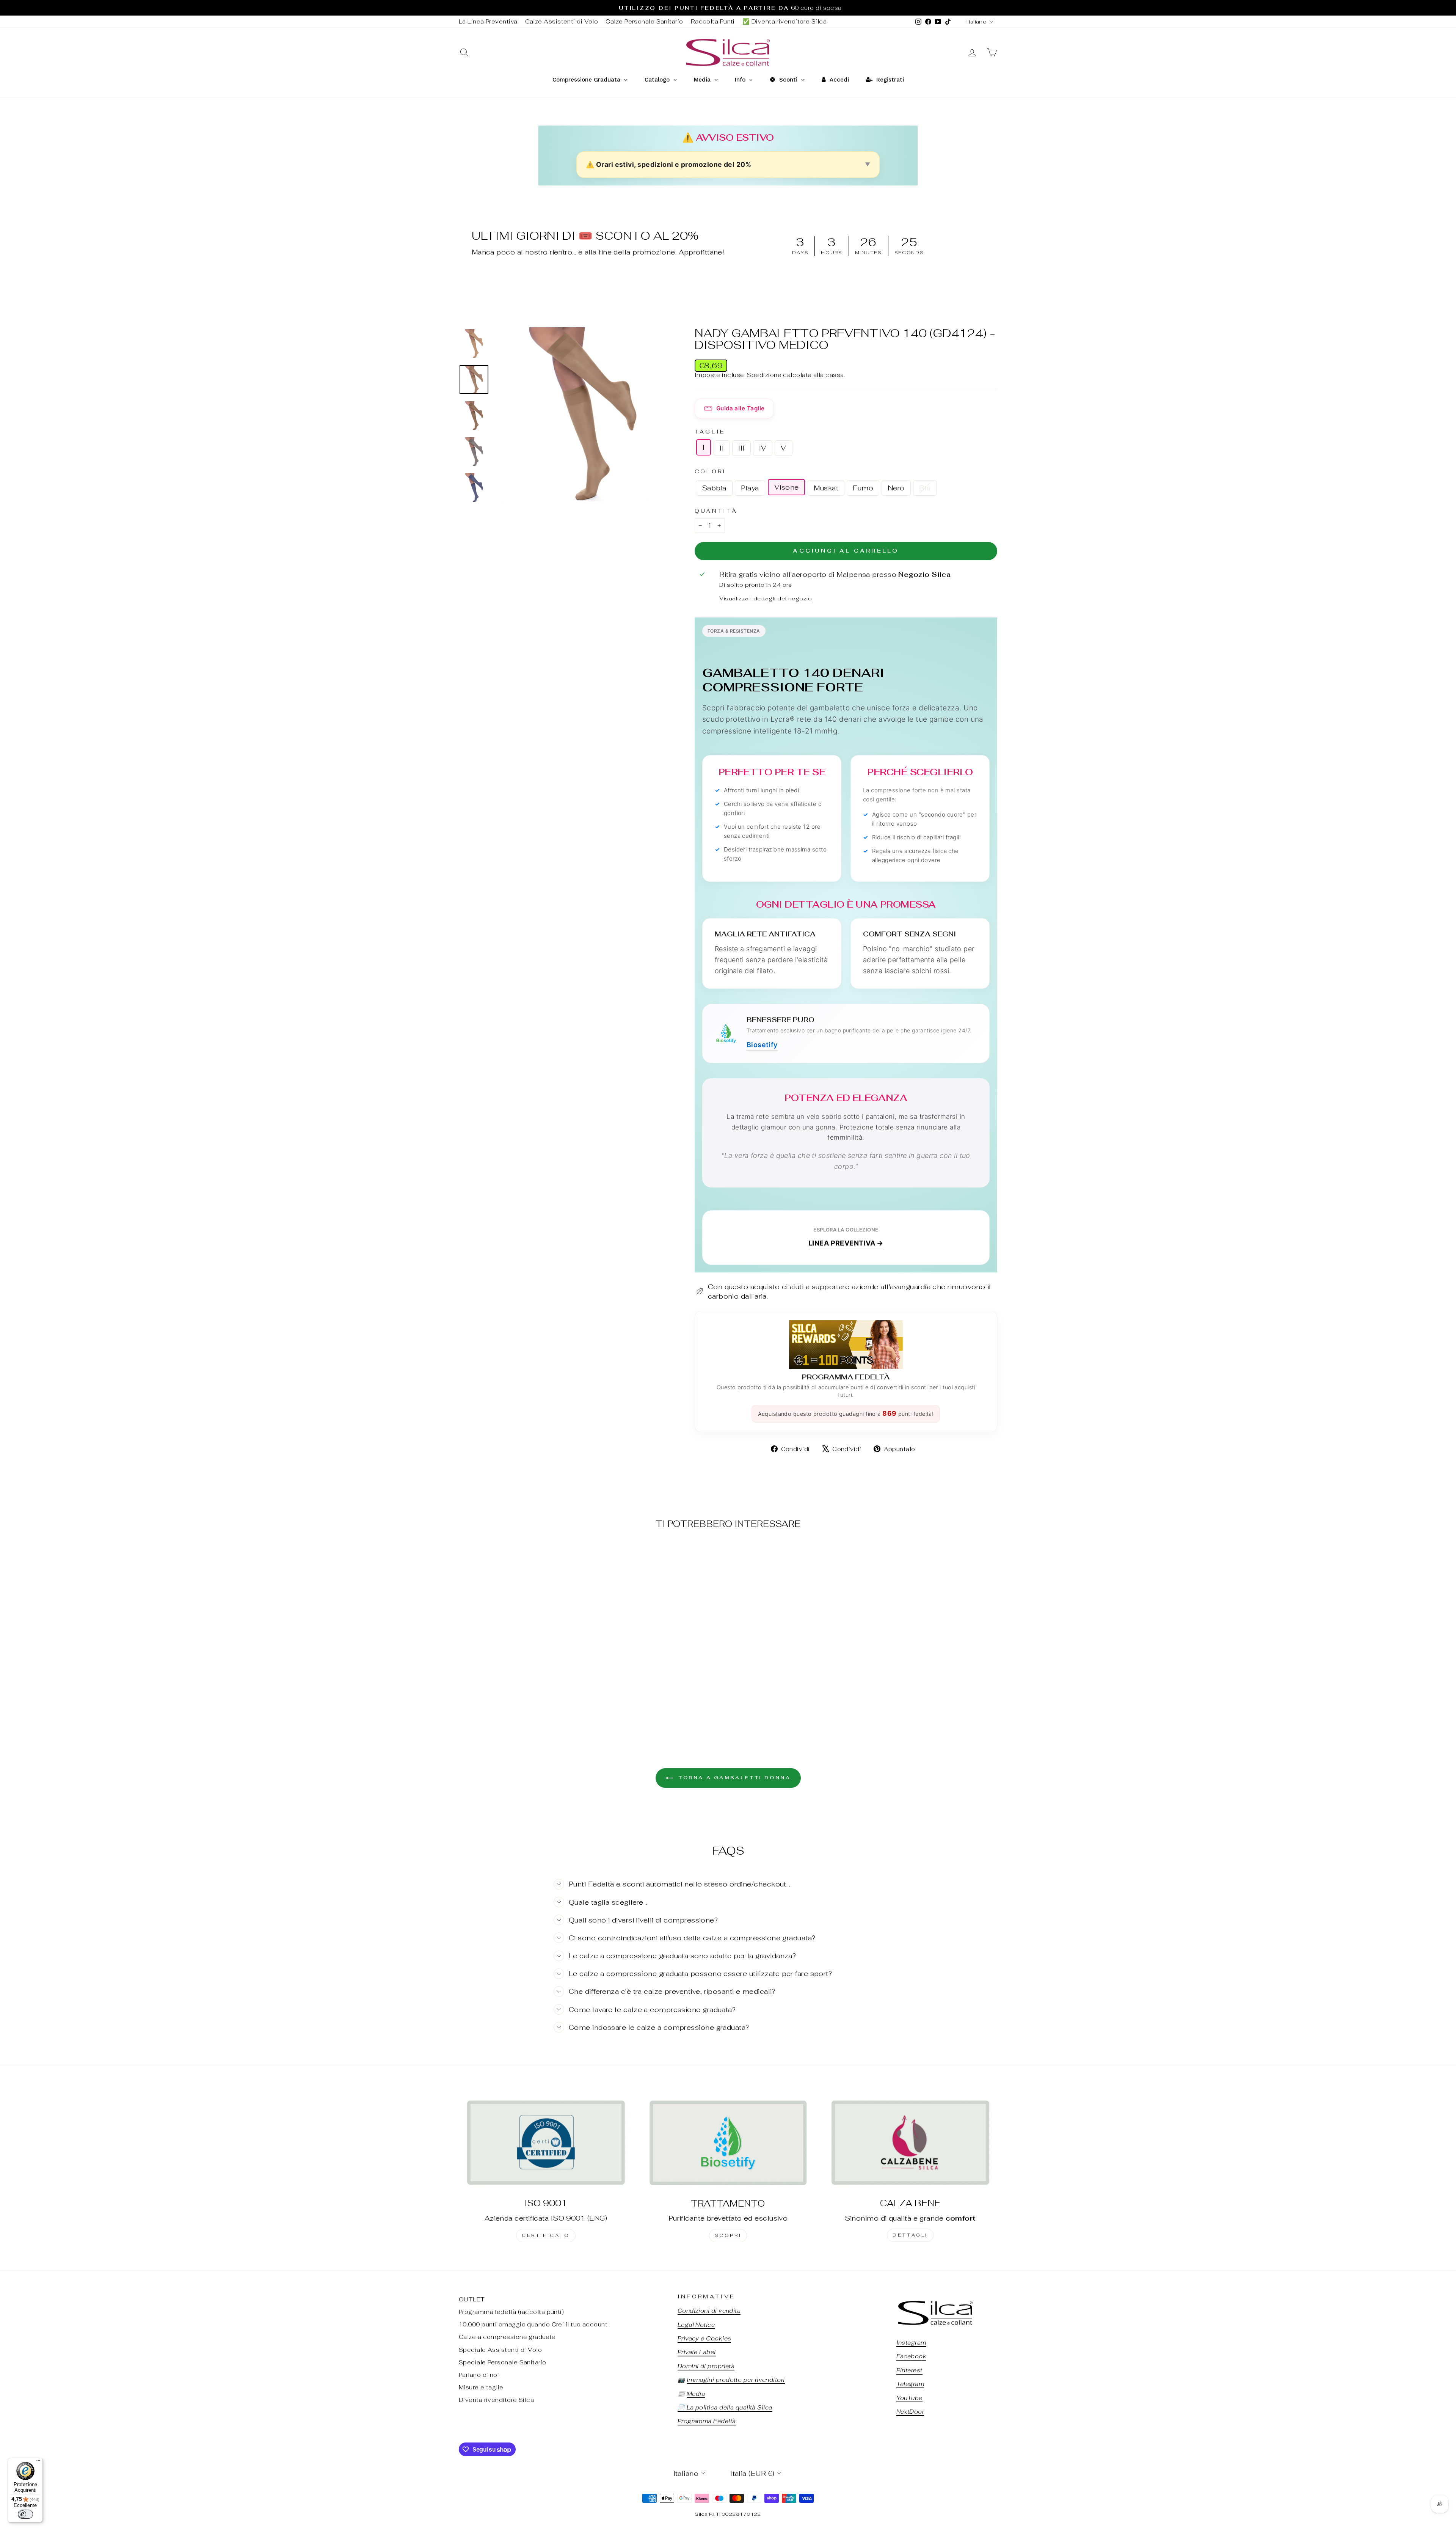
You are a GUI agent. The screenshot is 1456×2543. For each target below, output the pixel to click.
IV (763, 448)
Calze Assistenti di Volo (562, 21)
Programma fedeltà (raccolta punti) (511, 2312)
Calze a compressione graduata (507, 2337)
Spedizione (764, 375)
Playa (750, 488)
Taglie (710, 431)
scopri (728, 2235)
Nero (896, 488)
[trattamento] (728, 2142)
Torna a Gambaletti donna (733, 1778)
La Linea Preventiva (488, 21)
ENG (597, 2218)
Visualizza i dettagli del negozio (766, 598)
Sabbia (714, 488)
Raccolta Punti (713, 21)
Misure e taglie (481, 2387)
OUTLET (472, 2299)
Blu (925, 488)
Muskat (826, 488)
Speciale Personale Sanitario (503, 2362)
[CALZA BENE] (910, 2142)
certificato (546, 2235)
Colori (711, 471)
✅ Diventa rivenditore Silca (784, 21)
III (741, 448)
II (722, 448)
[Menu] (38, 2462)
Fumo (863, 488)
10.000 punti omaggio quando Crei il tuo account (533, 2324)
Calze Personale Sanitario (644, 21)
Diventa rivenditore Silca (496, 2400)
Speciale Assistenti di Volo (500, 2350)
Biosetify (762, 1045)
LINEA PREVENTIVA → (846, 1243)
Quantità (716, 511)
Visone (787, 487)
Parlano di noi (479, 2375)
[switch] (25, 2514)
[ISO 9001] (546, 2142)
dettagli (910, 2235)
